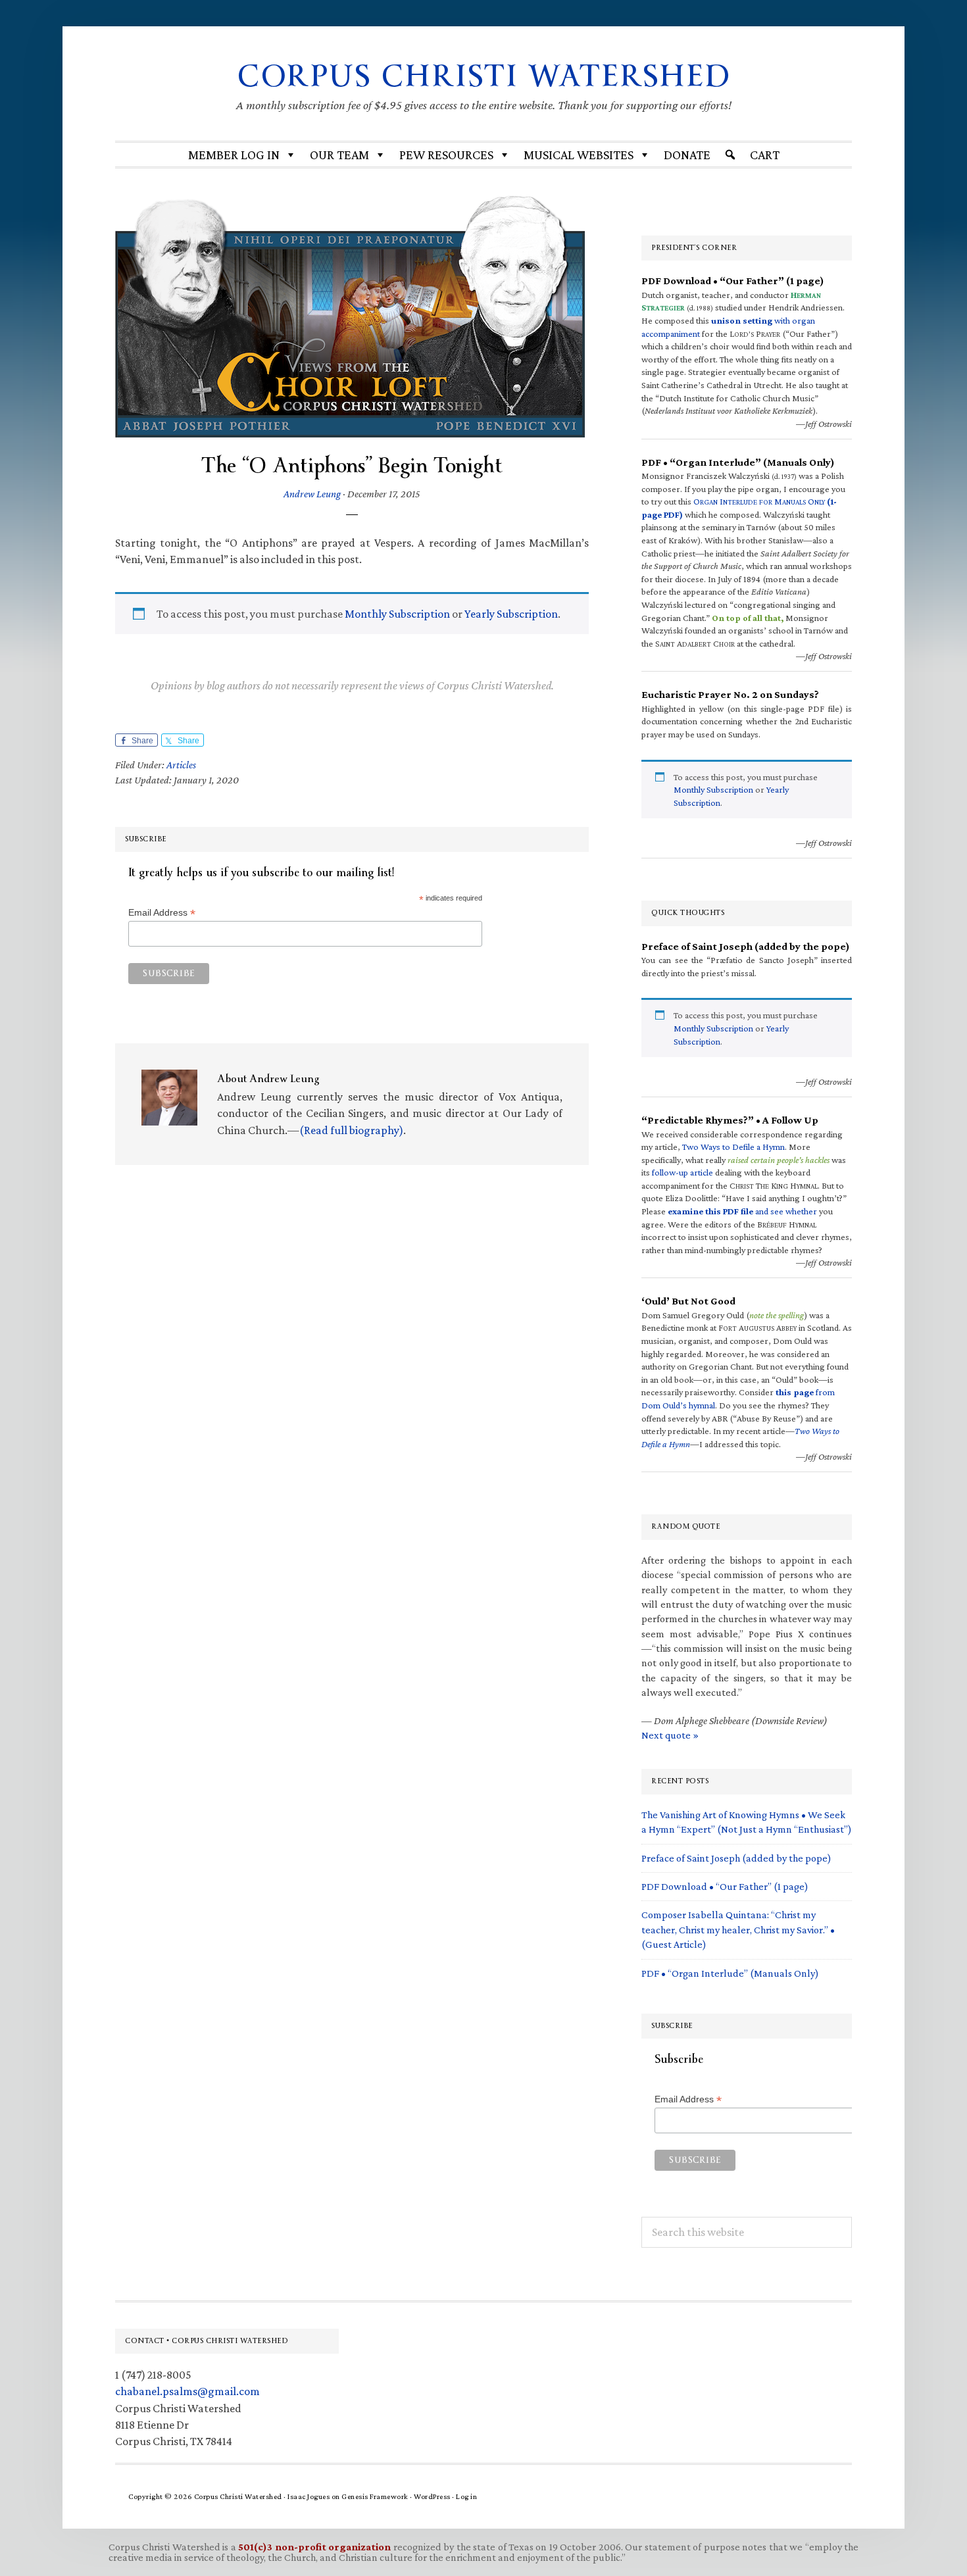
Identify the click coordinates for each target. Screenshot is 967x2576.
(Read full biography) (351, 1130)
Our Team (339, 155)
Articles (181, 765)
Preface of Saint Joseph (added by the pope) (736, 1858)
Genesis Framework (375, 2496)
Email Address (162, 913)
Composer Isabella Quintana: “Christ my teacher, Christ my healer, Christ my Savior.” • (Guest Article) (738, 1929)
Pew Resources (446, 155)
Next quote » (670, 1735)
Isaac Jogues (309, 2496)
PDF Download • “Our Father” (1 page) (725, 1886)
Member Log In (234, 155)
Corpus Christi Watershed (484, 76)
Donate (687, 155)
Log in (466, 2496)
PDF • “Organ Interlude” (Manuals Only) (730, 1973)
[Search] (730, 155)
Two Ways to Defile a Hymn (733, 1147)
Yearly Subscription (511, 614)
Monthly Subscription (397, 614)
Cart (765, 155)
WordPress (432, 2496)
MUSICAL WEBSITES (579, 155)
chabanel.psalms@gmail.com (187, 2391)
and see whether (742, 1211)
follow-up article (682, 1172)
